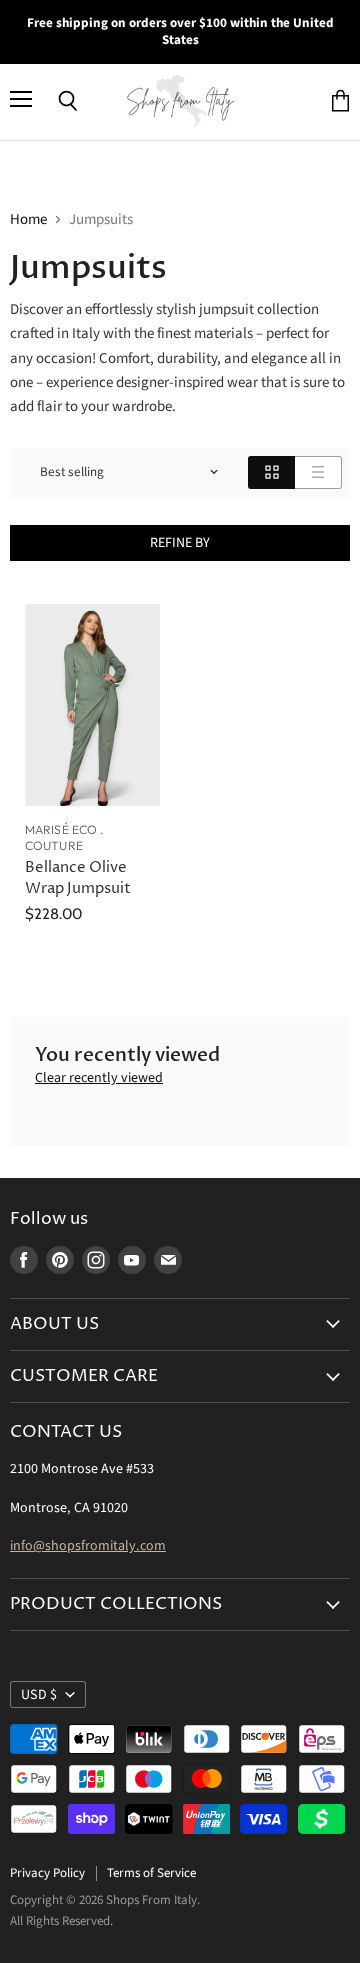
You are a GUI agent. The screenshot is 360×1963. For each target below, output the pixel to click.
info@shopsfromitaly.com (88, 1546)
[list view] (318, 472)
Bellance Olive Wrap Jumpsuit (78, 877)
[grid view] (271, 472)
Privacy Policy (47, 1873)
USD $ (39, 1695)
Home (28, 219)
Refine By (180, 543)
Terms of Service (151, 1873)
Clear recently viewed (99, 1078)
